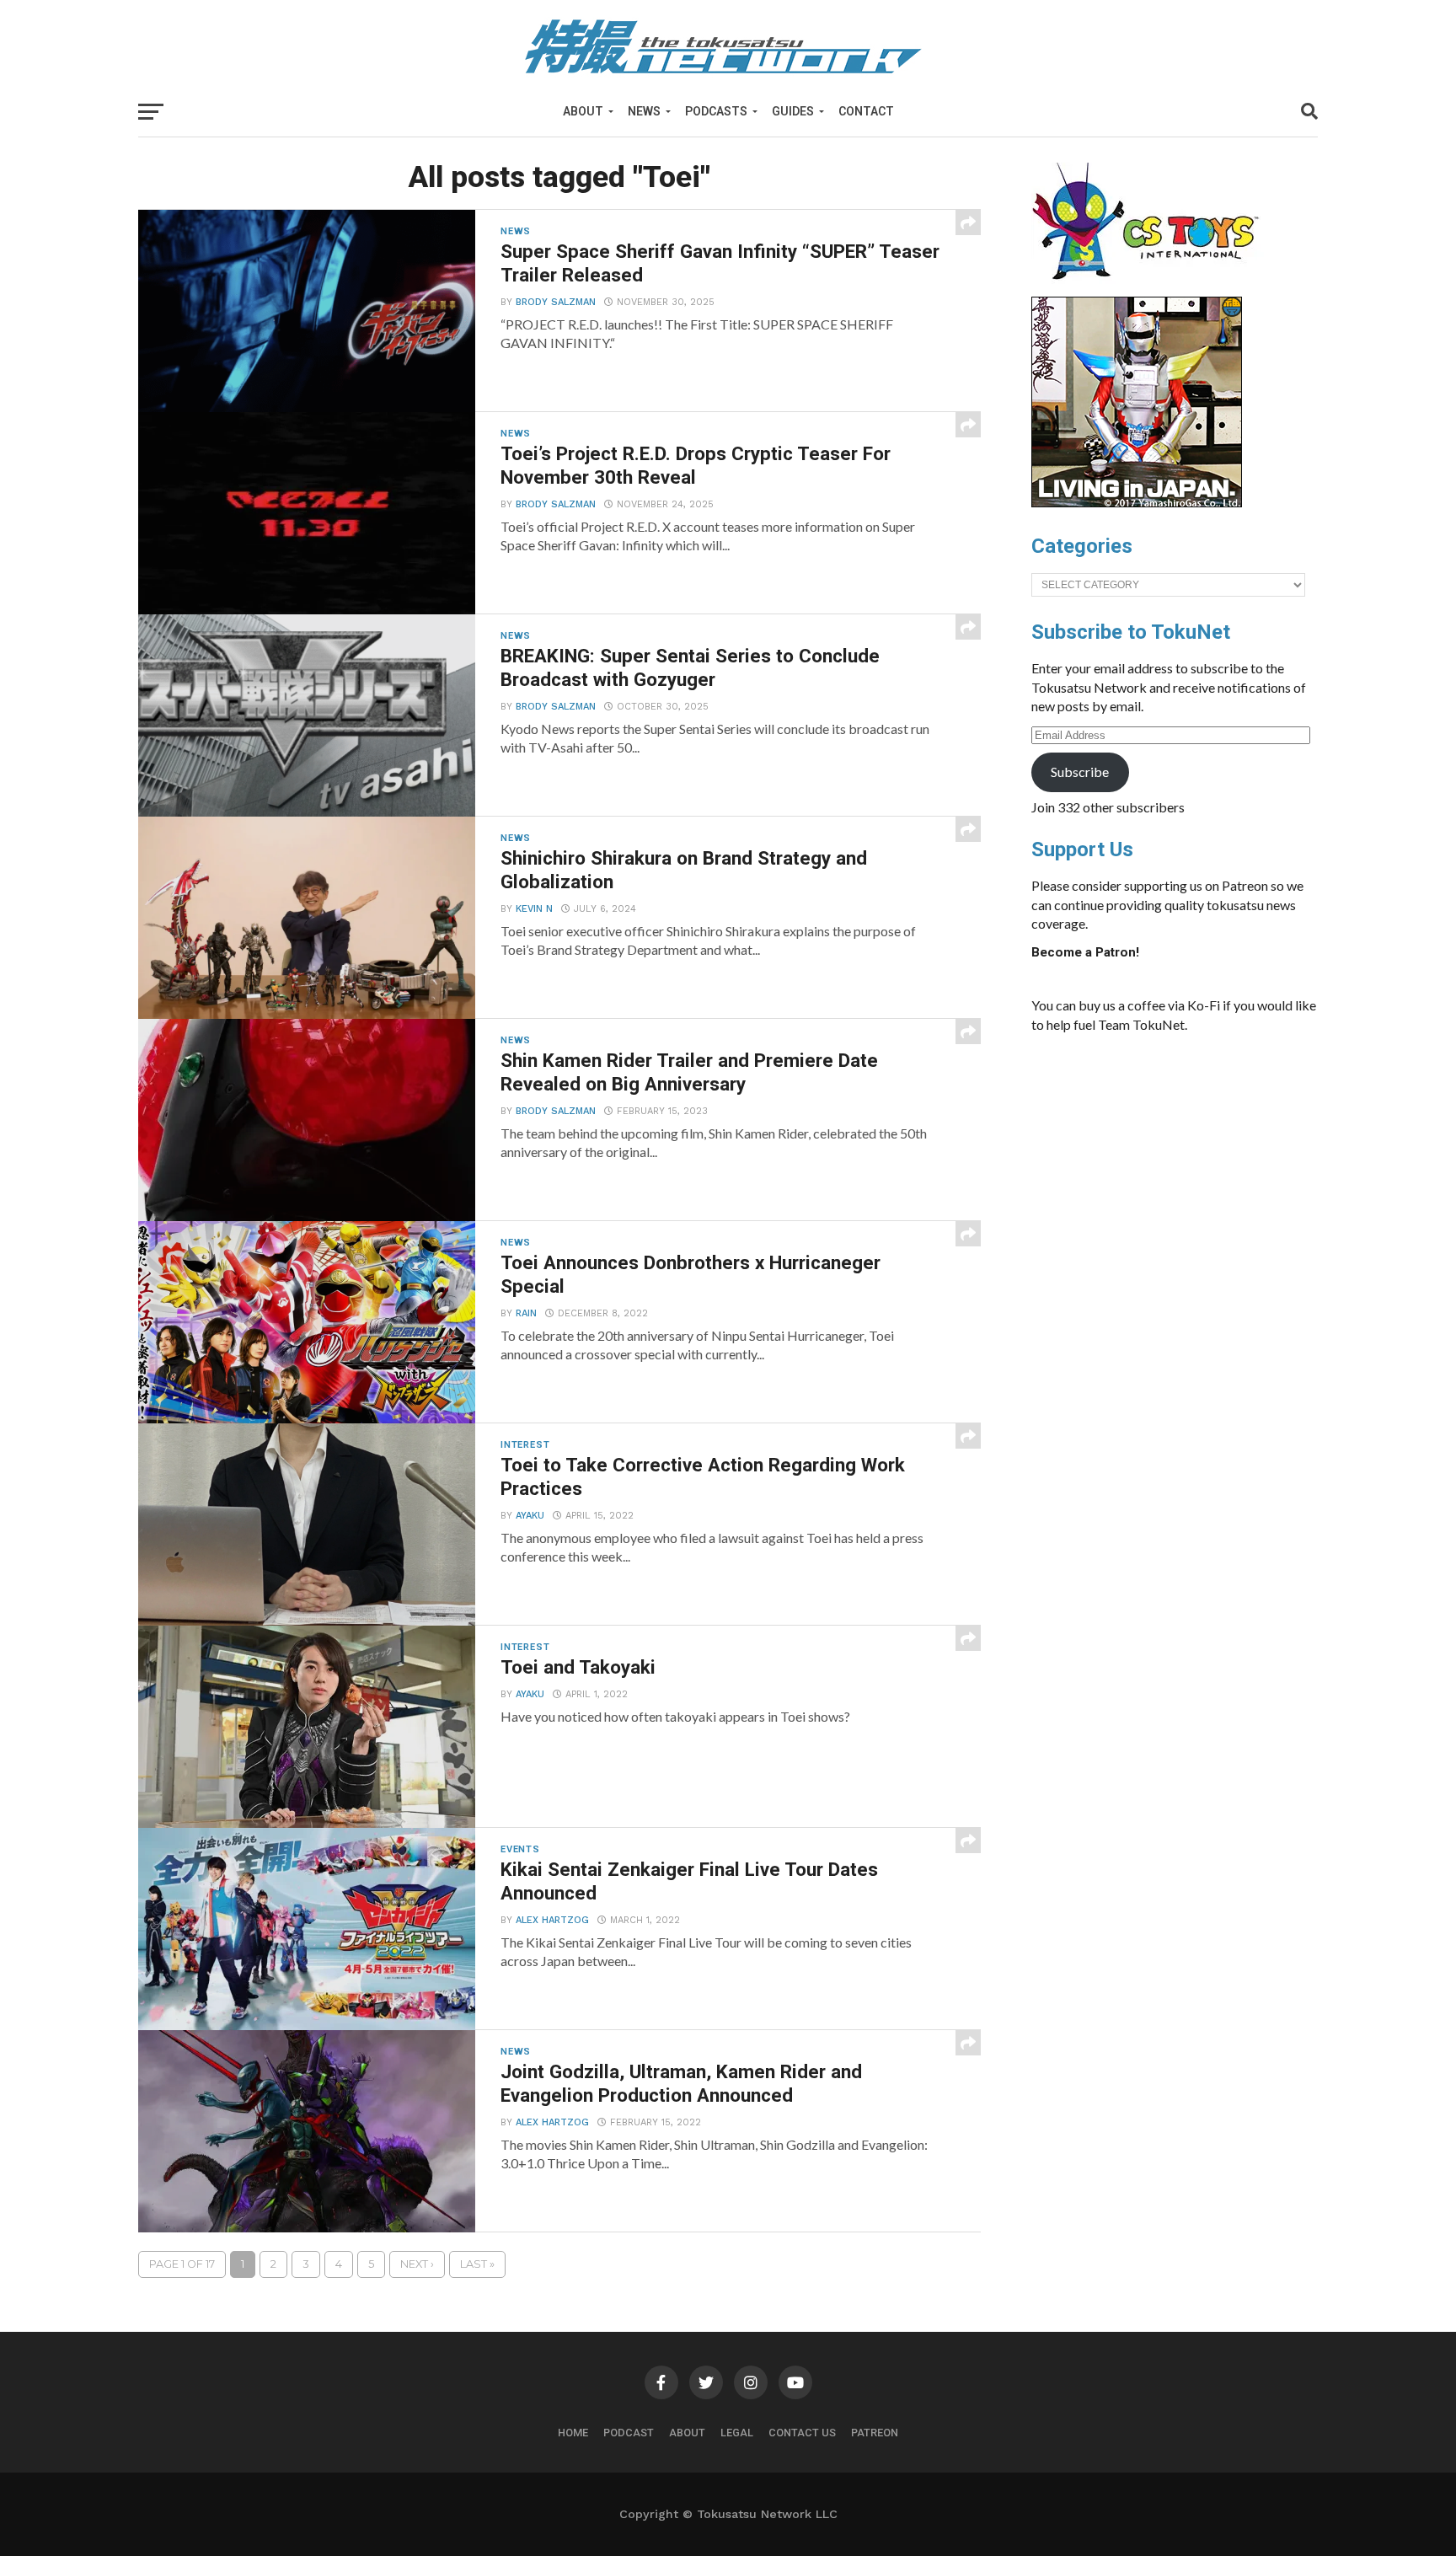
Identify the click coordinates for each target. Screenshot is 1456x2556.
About (583, 111)
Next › (417, 2264)
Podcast (629, 2433)
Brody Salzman (556, 302)
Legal (737, 2433)
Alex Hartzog (552, 1920)
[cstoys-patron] (1151, 288)
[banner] (1137, 503)
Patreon (875, 2433)
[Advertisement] (1191, 1173)
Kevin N (534, 909)
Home (573, 2433)
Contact (866, 111)
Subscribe (1080, 772)
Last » (477, 2264)
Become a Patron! (1085, 952)
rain (526, 1313)
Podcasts (716, 111)
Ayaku (530, 1516)
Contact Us (802, 2433)
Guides (793, 111)
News (644, 111)
